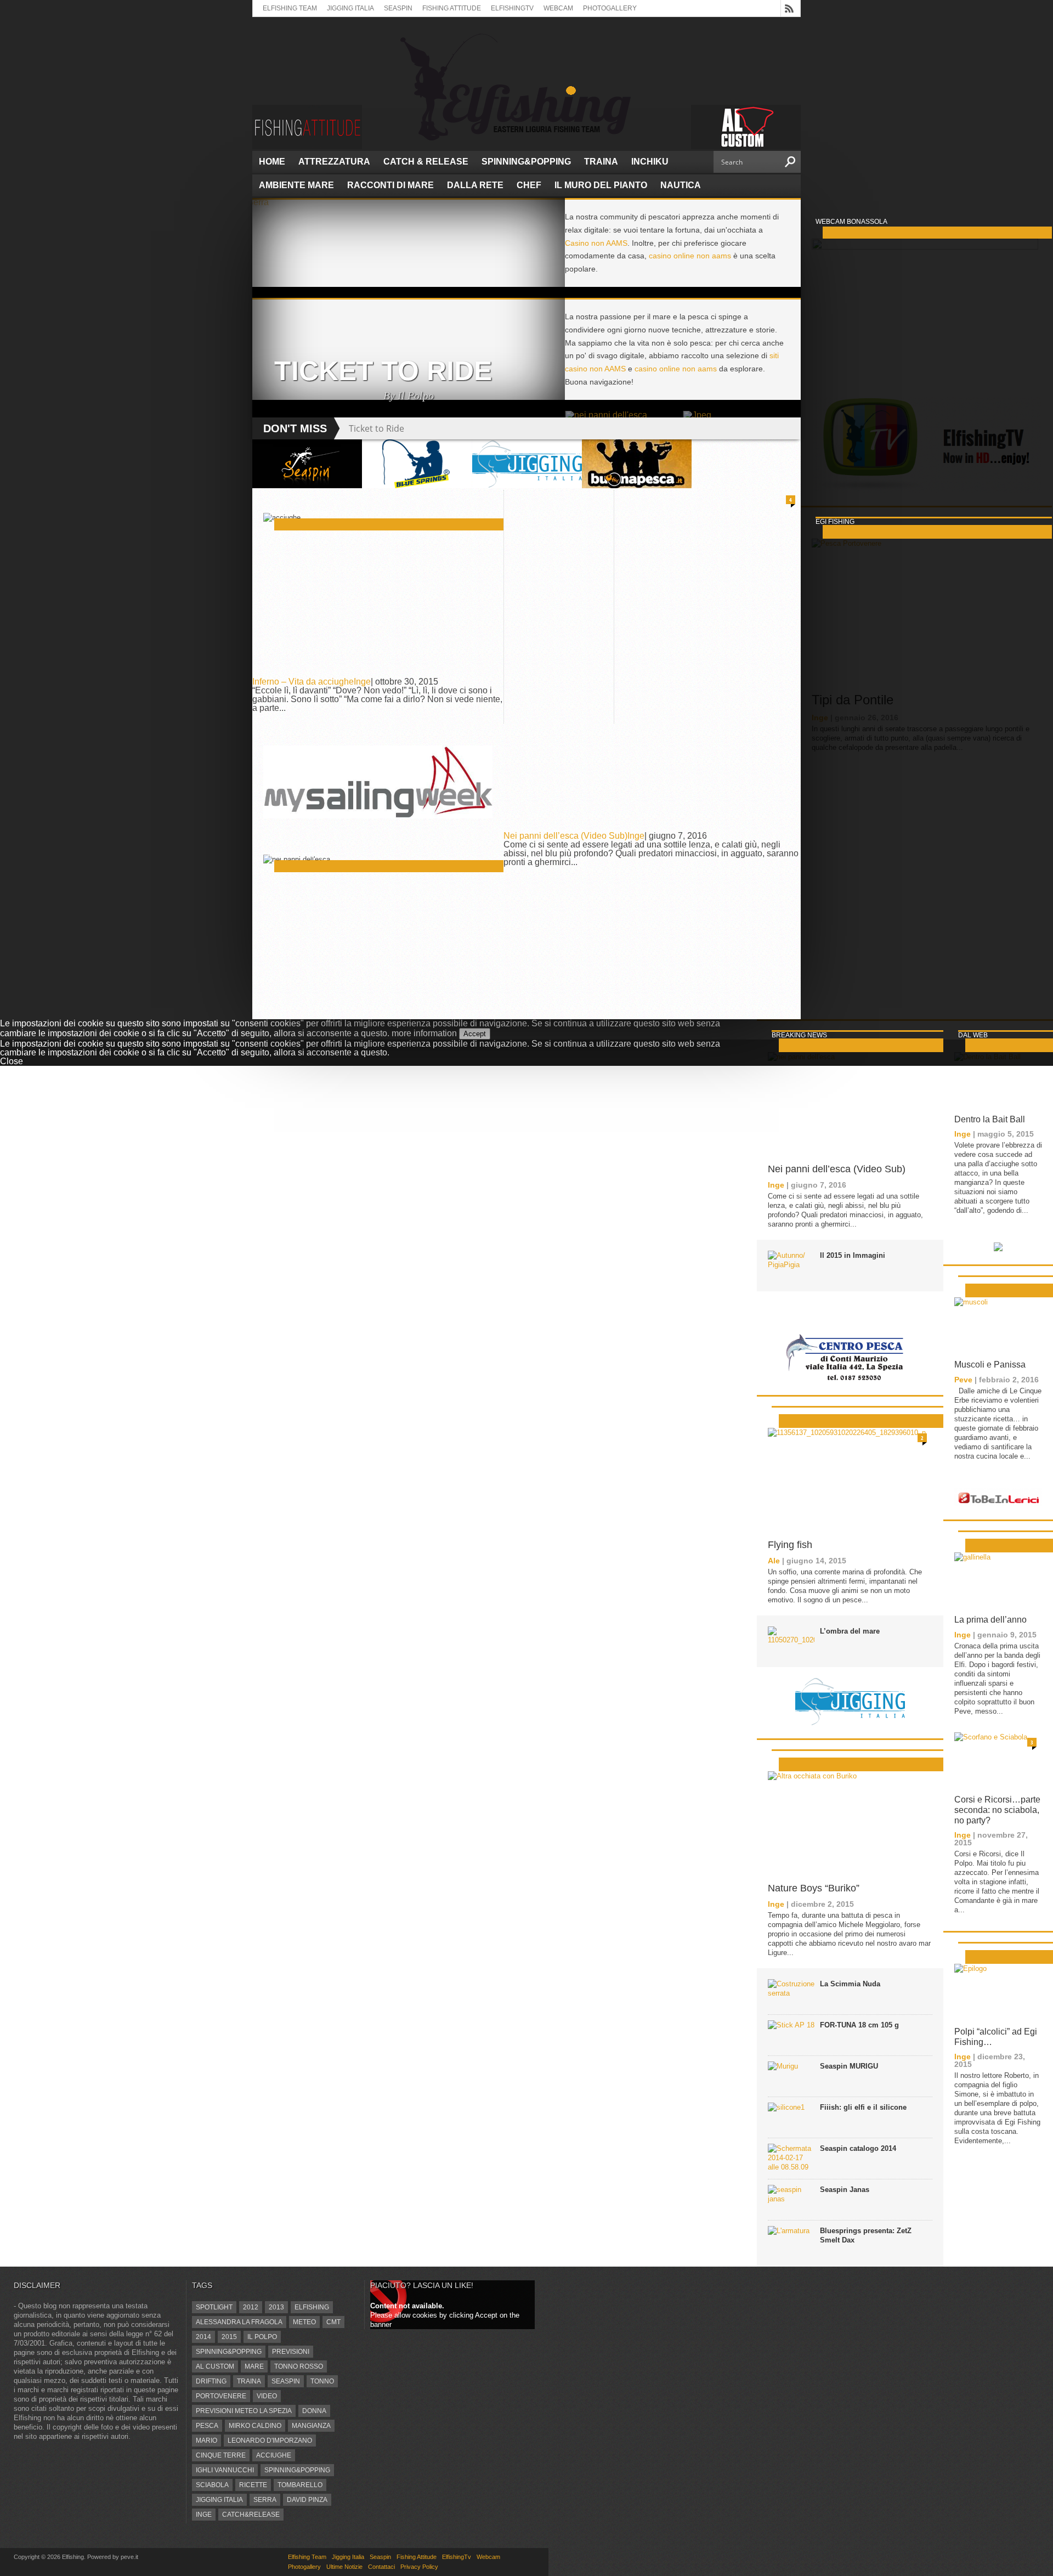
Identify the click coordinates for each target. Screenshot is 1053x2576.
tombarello (300, 2485)
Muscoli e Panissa (990, 1365)
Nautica (681, 185)
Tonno (322, 2381)
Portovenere (221, 2396)
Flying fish (790, 1545)
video (267, 2396)
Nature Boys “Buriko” (814, 1888)
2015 (229, 2337)
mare (254, 2366)
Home (272, 162)
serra (265, 2500)
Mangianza (311, 2426)
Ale (774, 1561)
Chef (529, 185)
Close (12, 1061)
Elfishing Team (290, 8)
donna (314, 2411)
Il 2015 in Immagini (853, 1255)
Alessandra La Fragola (239, 2322)
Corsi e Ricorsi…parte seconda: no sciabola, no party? (997, 1810)
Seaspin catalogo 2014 (858, 2148)
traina (249, 2381)
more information (424, 1033)
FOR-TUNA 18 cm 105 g (859, 2025)
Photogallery (610, 8)
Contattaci (381, 2567)
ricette (253, 2485)
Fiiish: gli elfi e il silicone (863, 2107)
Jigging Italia (350, 8)
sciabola (212, 2485)
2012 (251, 2307)
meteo (304, 2322)
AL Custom (215, 2366)
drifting (211, 2381)
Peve (963, 1380)
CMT (333, 2322)
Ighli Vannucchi (225, 2470)
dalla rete (475, 185)
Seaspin (398, 8)
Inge (362, 682)
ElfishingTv (512, 8)
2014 (203, 2337)
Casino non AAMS (596, 243)
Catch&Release (251, 2515)
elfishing (312, 2307)
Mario (206, 2441)
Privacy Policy (419, 2567)
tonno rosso (299, 2366)
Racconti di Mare (390, 185)
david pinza (307, 2500)
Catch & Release (426, 162)
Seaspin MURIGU (849, 2066)
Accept (475, 1034)
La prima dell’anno (990, 1620)
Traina (601, 162)
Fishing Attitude (452, 8)
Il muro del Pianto (601, 185)
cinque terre (221, 2455)
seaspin (286, 2381)
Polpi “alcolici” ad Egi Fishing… (996, 2037)
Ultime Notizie (344, 2567)
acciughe (274, 2455)
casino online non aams (690, 256)
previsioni (291, 2352)
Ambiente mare (296, 185)
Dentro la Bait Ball (990, 1119)
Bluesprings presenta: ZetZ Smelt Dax (866, 2235)
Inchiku (650, 162)
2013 (276, 2307)
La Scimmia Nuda (850, 1984)
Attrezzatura (334, 162)
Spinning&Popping (526, 162)
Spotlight (214, 2307)
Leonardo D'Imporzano (270, 2441)
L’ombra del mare (850, 1631)
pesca (207, 2426)
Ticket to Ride (377, 428)
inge (204, 2515)
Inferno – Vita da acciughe (303, 682)
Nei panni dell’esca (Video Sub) (565, 836)
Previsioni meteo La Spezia (244, 2411)
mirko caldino (255, 2426)
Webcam (558, 8)
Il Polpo (262, 2337)
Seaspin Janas (845, 2190)
